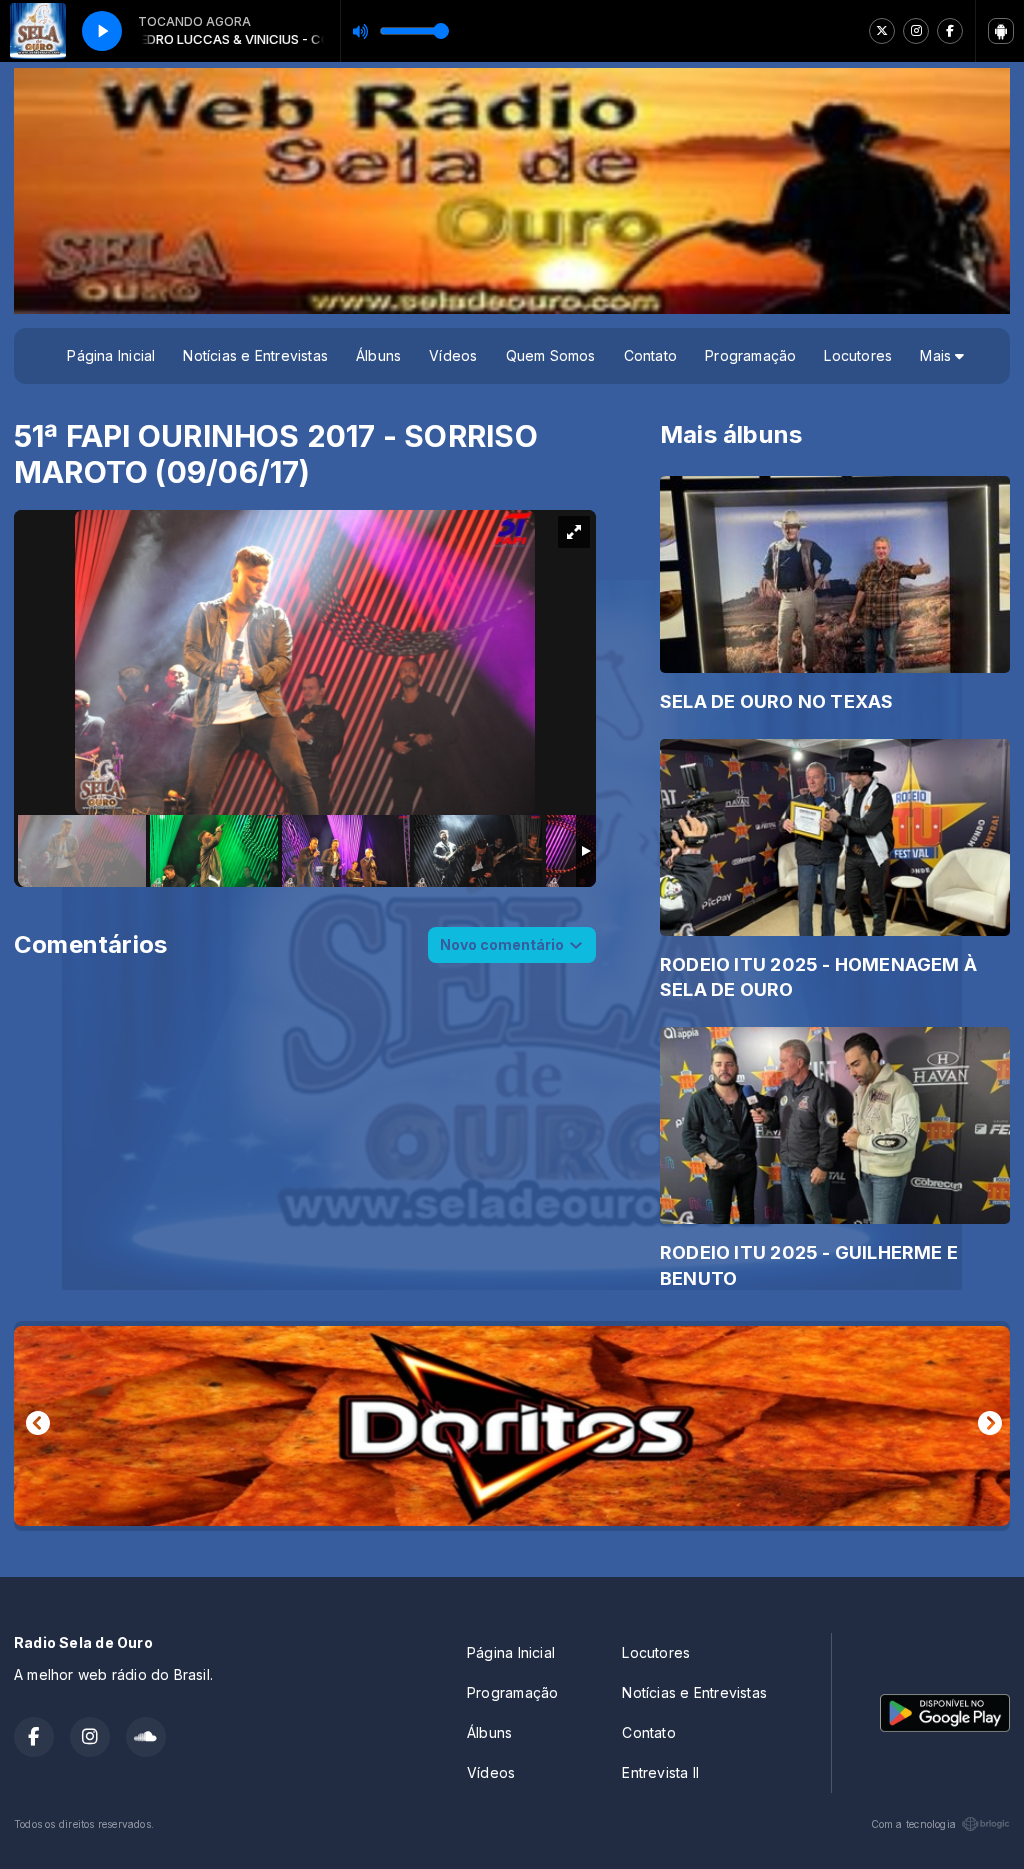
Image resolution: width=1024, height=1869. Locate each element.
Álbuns (378, 355)
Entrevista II (660, 1772)
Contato (650, 355)
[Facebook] (950, 31)
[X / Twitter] (882, 31)
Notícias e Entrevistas (255, 355)
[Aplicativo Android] (1001, 31)
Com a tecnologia (913, 1824)
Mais (937, 355)
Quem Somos (551, 355)
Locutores (858, 355)
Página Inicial (111, 355)
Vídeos (453, 355)
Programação (750, 355)
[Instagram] (916, 31)
